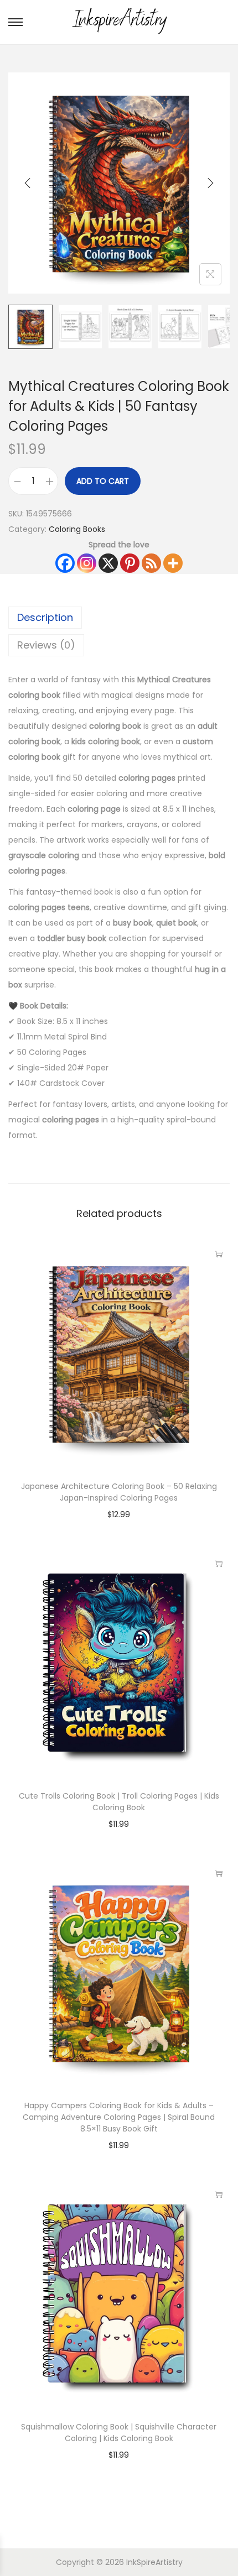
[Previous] (28, 183)
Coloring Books (77, 529)
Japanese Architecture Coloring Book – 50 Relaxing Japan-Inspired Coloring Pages (119, 1492)
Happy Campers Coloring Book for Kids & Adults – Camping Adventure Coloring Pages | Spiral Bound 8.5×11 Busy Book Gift (119, 2117)
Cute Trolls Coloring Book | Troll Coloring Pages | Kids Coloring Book (119, 1802)
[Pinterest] (130, 563)
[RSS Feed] (151, 563)
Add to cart (103, 481)
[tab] (119, 618)
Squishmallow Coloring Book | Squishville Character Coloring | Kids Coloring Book (119, 2433)
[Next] (210, 183)
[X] (108, 563)
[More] (173, 563)
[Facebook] (65, 563)
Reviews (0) (46, 645)
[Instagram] (87, 563)
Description (45, 617)
